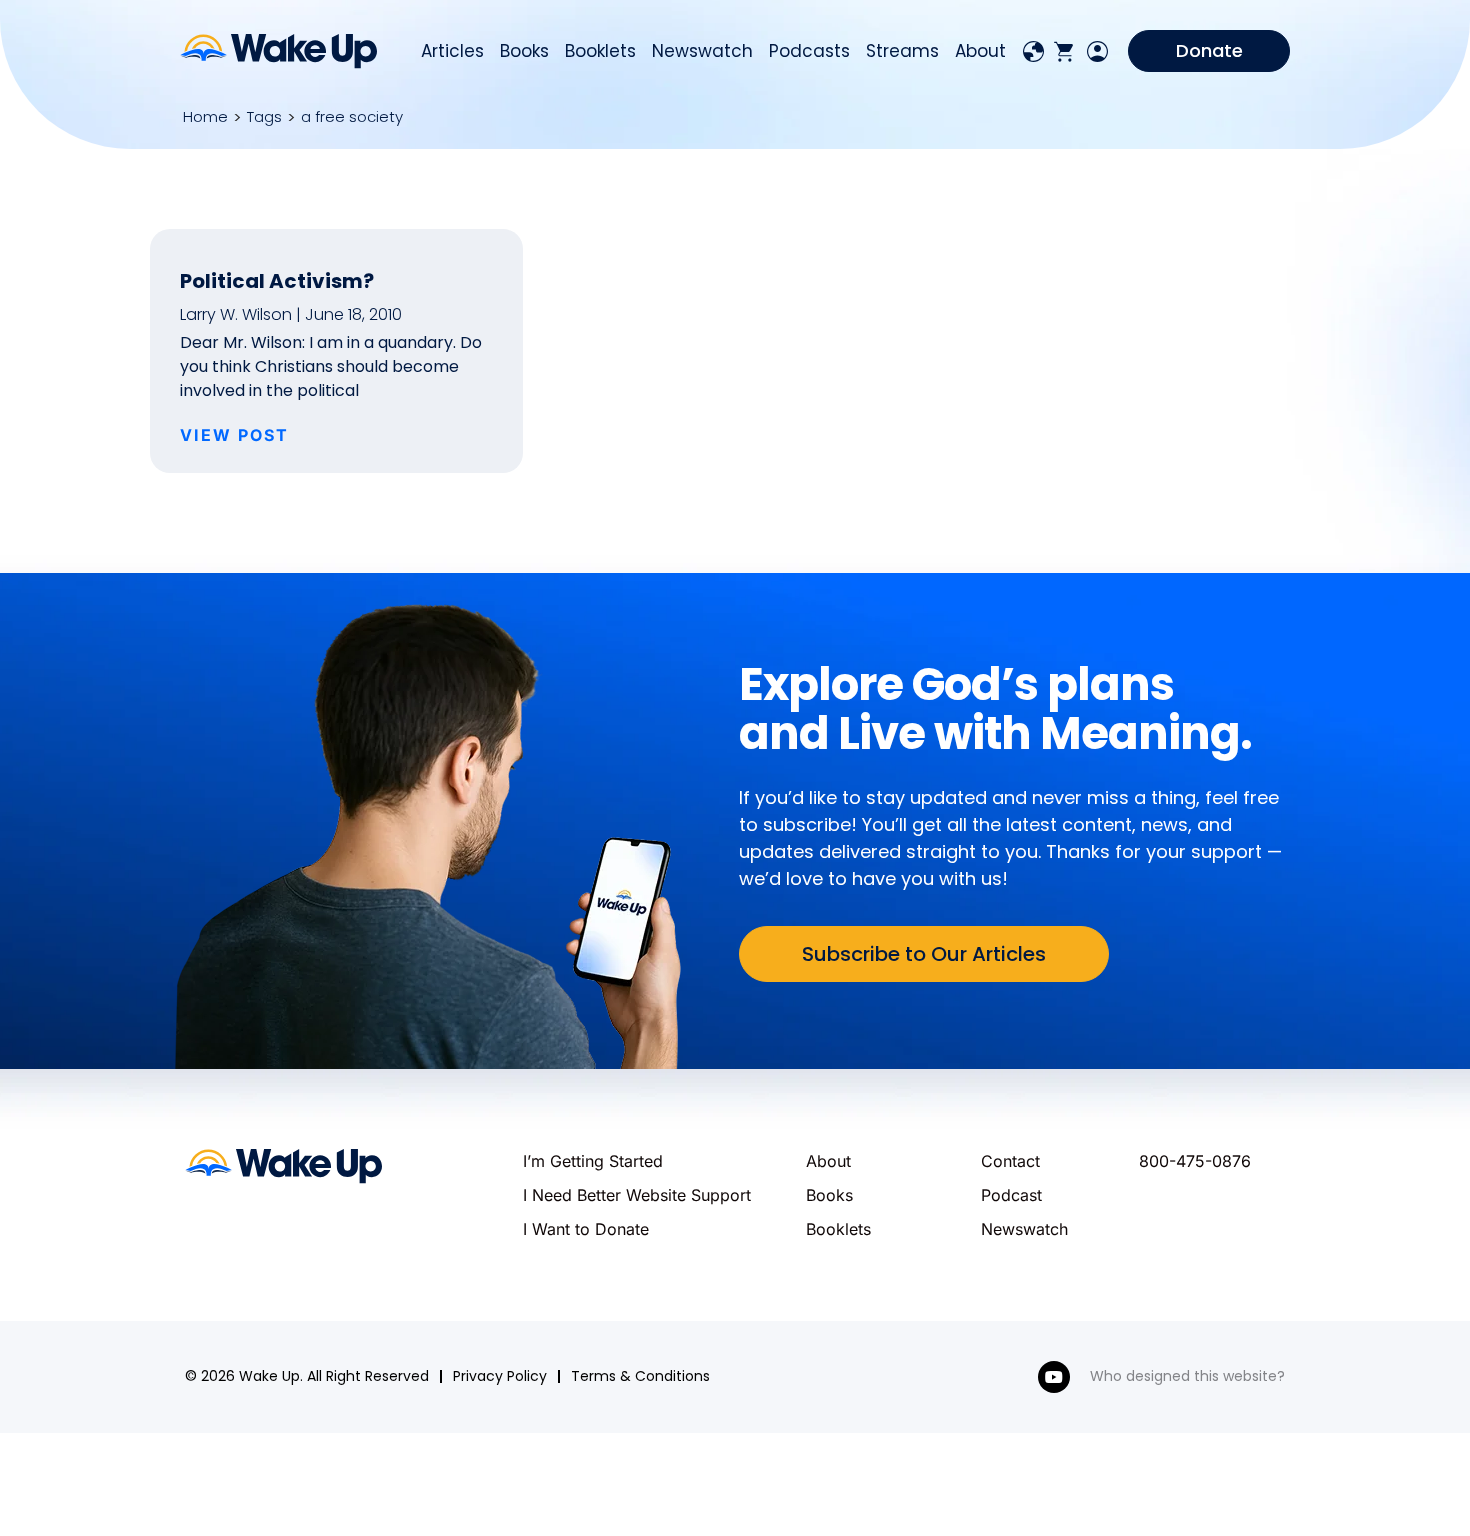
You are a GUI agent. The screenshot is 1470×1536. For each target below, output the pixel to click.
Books (524, 51)
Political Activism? (277, 281)
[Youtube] (1054, 1377)
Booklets (600, 51)
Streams (902, 51)
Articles (452, 51)
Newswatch (702, 51)
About (980, 51)
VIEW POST (234, 435)
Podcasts (809, 51)
